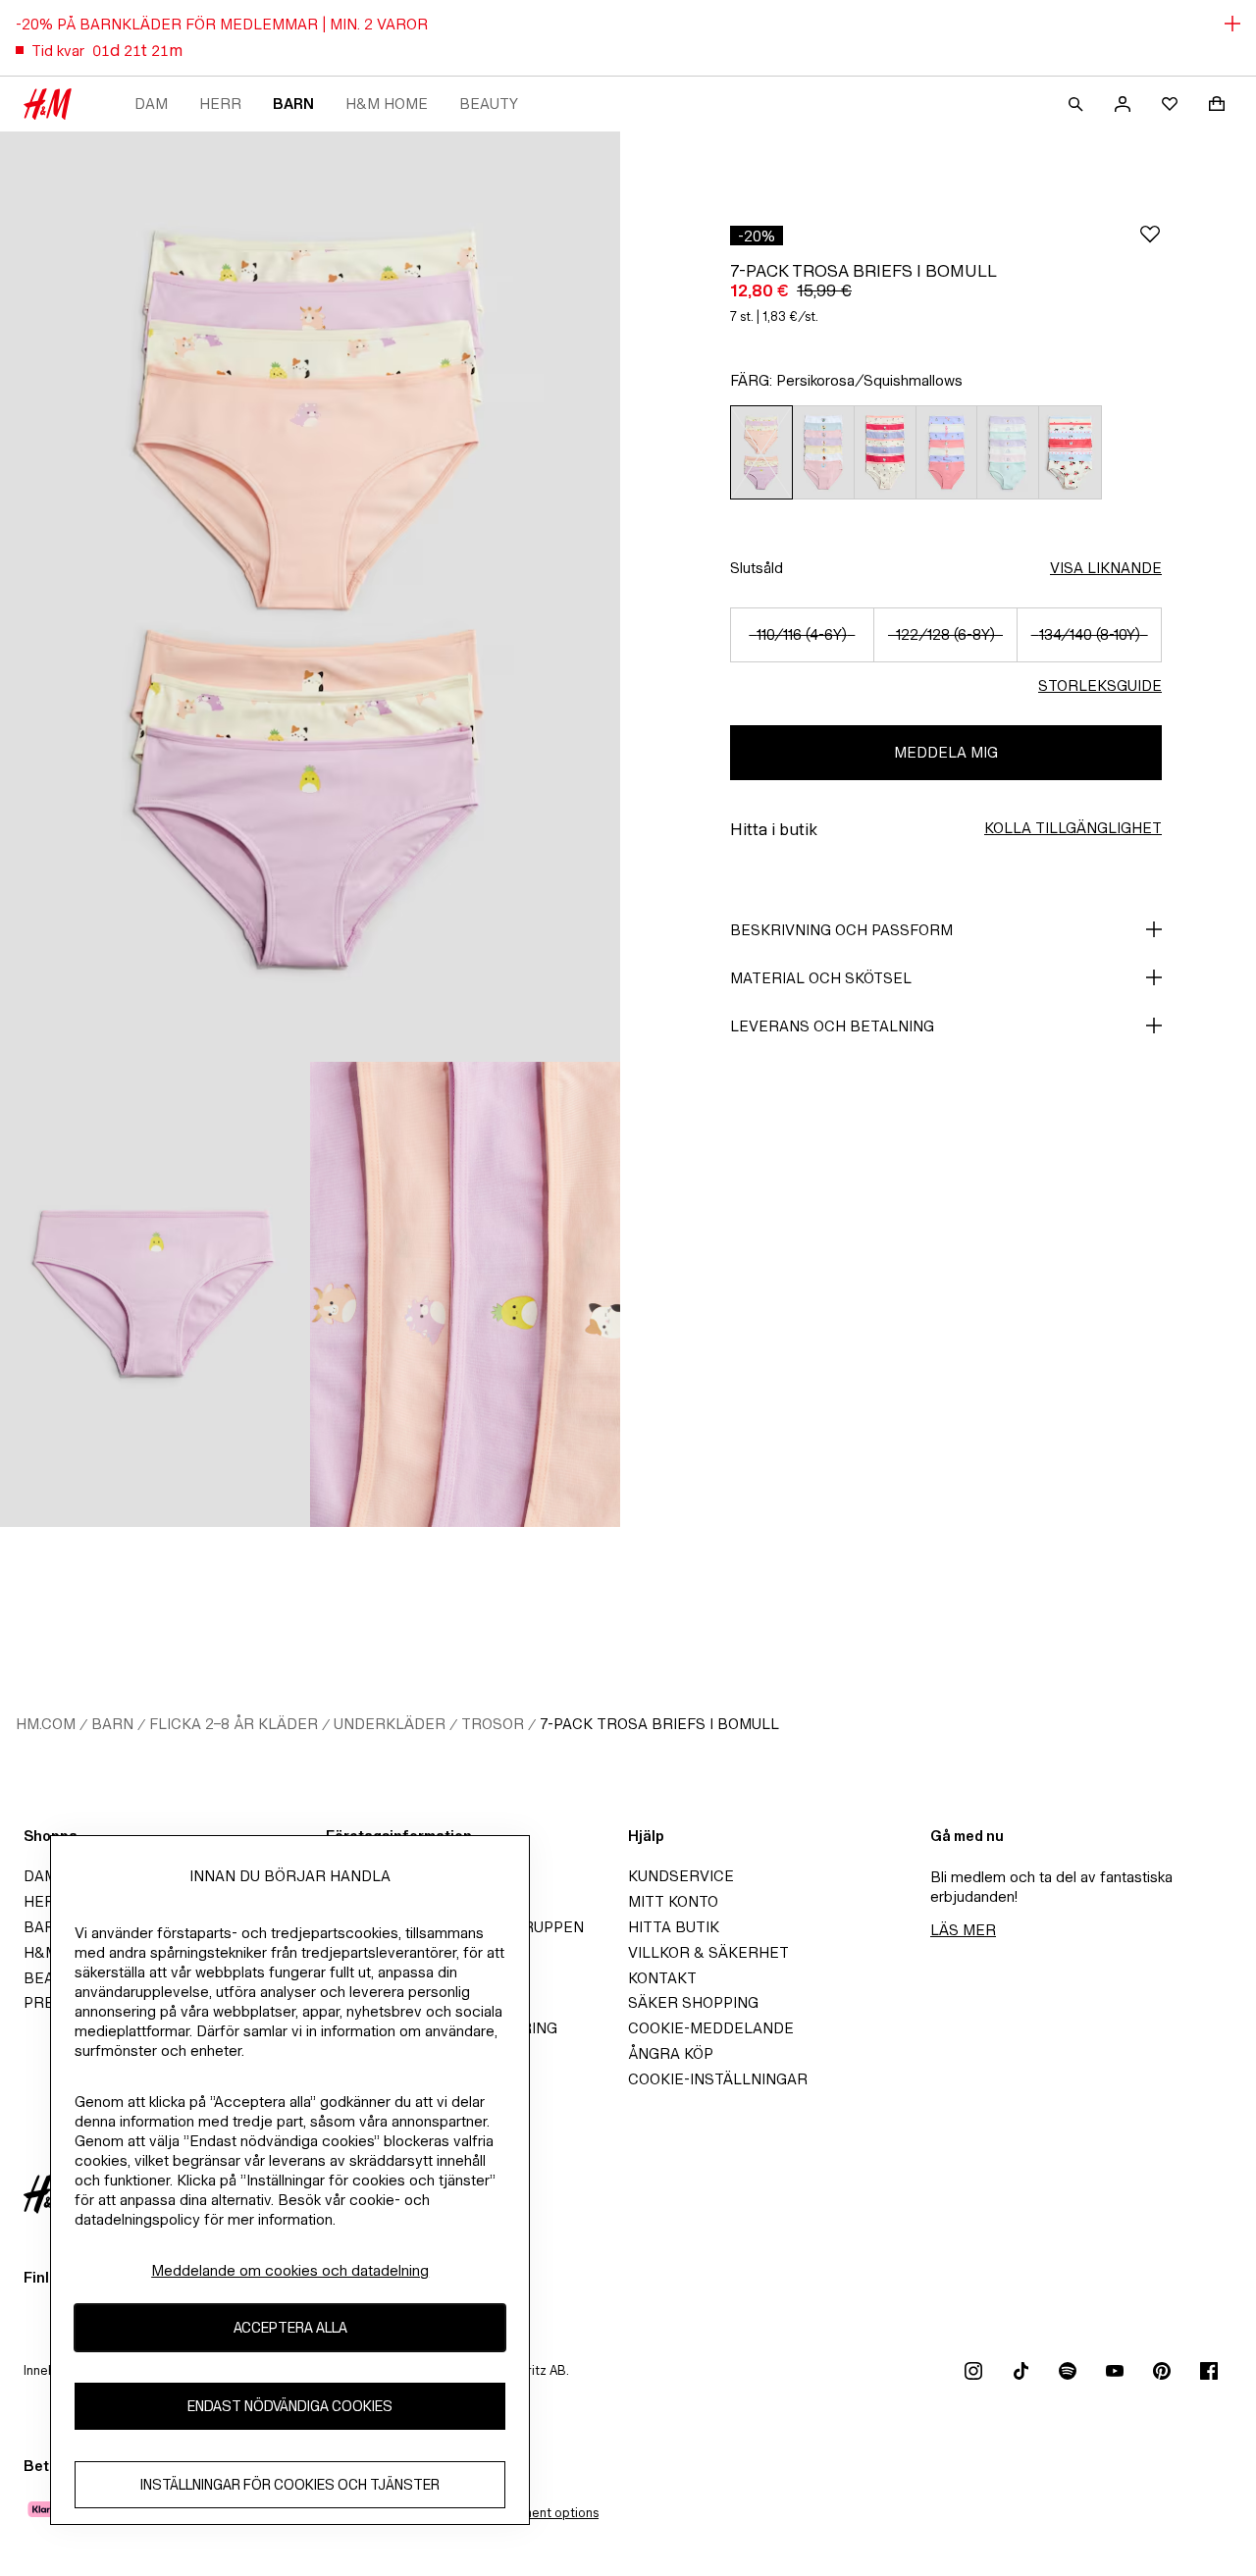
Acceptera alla (290, 2327)
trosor (493, 1724)
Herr (220, 104)
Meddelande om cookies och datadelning (290, 2270)
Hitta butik (674, 1927)
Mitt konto (673, 1901)
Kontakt (662, 1978)
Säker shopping (693, 2002)
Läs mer (963, 1930)
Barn (293, 104)
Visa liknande (1106, 568)
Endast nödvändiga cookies (290, 2406)
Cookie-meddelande (711, 2028)
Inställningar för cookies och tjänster (290, 2484)
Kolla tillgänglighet (1073, 828)
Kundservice (681, 1876)
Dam (151, 104)
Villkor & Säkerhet (708, 1952)
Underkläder (390, 1724)
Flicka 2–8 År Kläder (234, 1724)
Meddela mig (946, 752)
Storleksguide (1100, 685)
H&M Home (387, 104)
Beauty (489, 104)
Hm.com (46, 1724)
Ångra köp (671, 2053)
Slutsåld (757, 568)
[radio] (761, 452)
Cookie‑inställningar (718, 2079)
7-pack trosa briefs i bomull (659, 1724)
